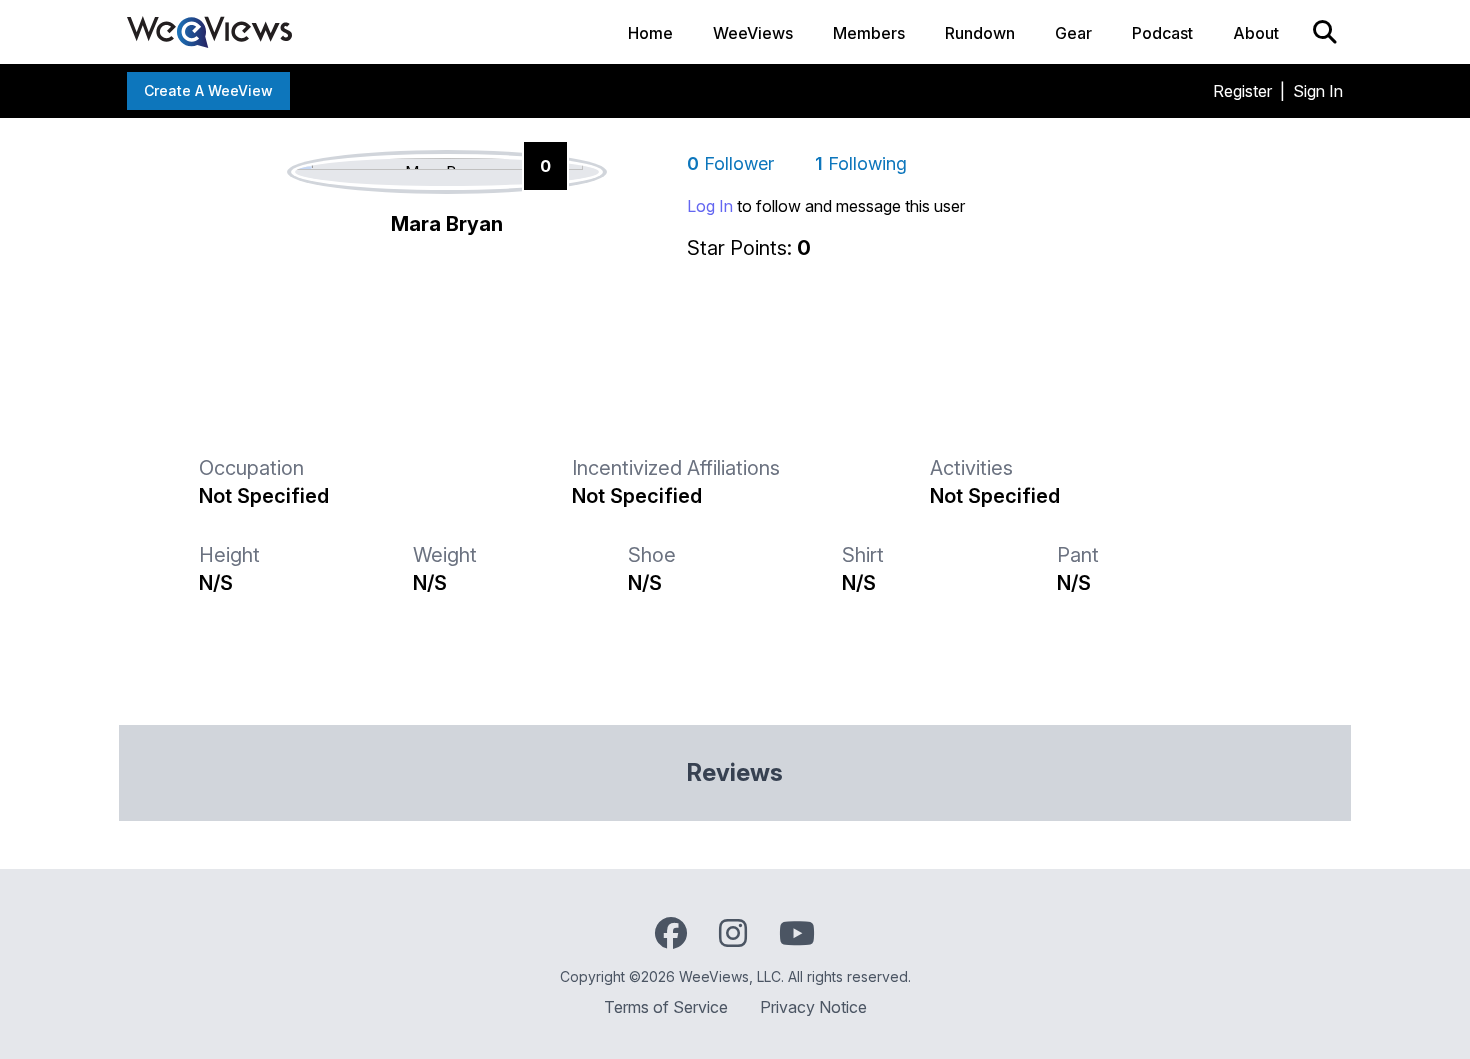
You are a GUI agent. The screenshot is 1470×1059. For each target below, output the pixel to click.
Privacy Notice (813, 1007)
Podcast (1162, 33)
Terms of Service (666, 1007)
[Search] (1325, 32)
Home (650, 33)
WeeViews (753, 33)
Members (869, 33)
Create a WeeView (208, 90)
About (1256, 33)
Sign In (1318, 91)
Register (1242, 91)
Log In (710, 206)
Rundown (980, 33)
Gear (1073, 33)
